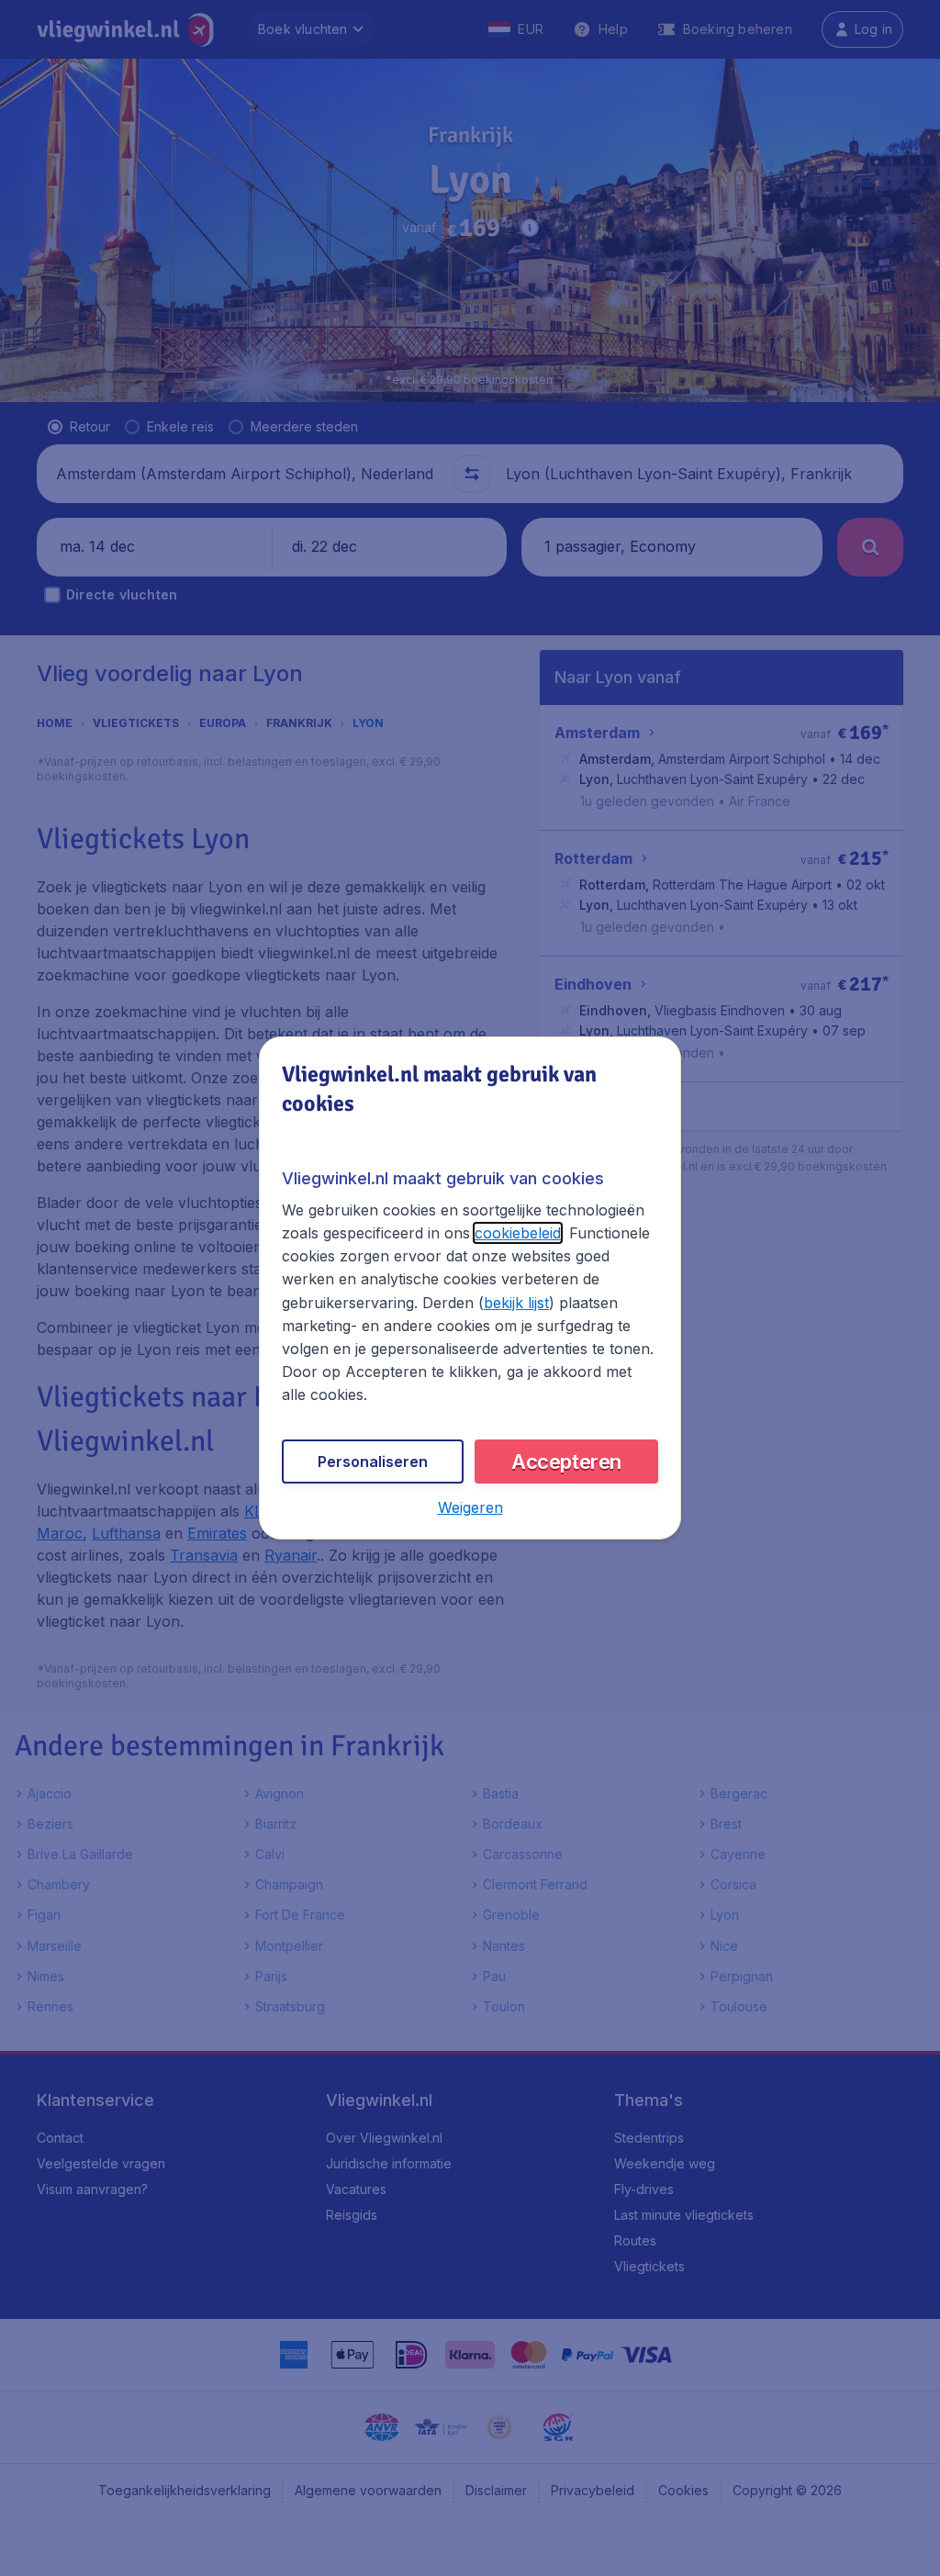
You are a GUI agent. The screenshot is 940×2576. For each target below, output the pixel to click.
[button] (470, 1507)
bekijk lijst (516, 1303)
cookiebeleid (518, 1233)
